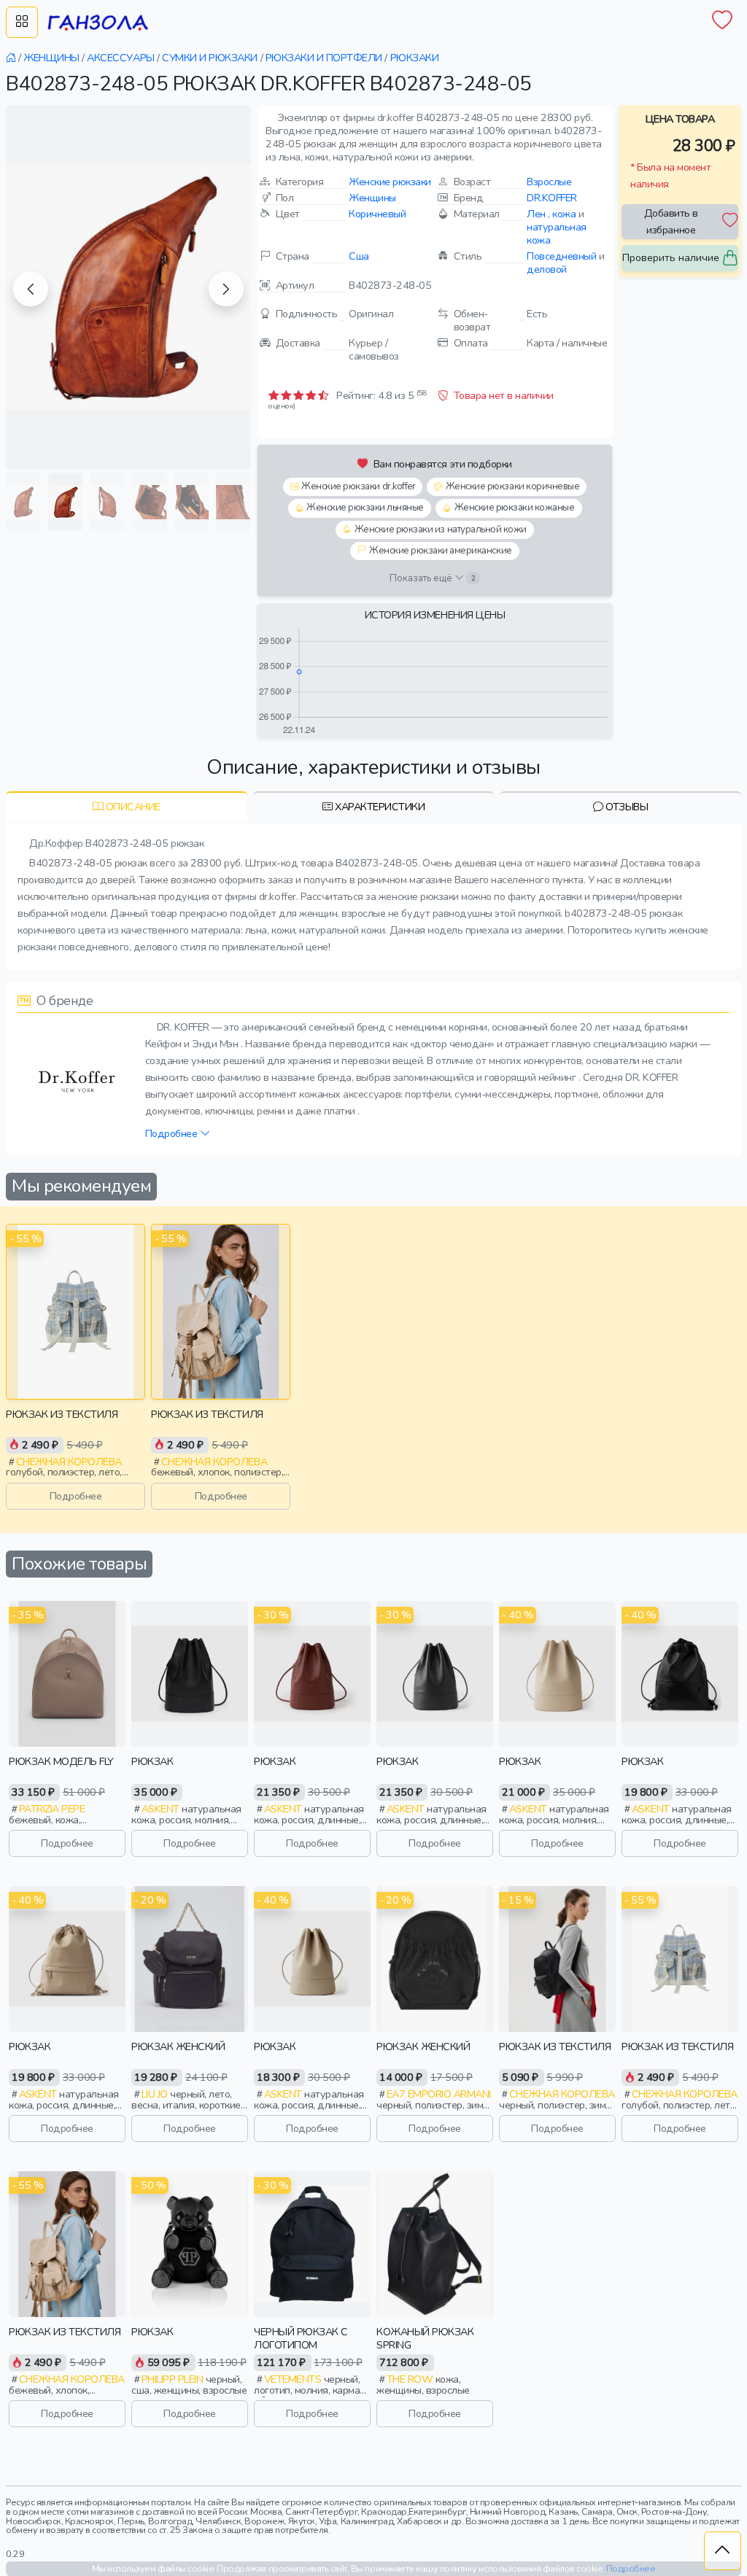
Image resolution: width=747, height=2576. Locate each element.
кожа (564, 214)
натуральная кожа (557, 233)
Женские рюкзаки (390, 182)
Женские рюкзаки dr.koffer (358, 486)
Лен (536, 214)
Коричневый (377, 214)
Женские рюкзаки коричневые (513, 486)
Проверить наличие (671, 257)
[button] (31, 289)
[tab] (127, 806)
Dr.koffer (552, 198)
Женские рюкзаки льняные (365, 508)
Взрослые (549, 182)
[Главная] (12, 58)
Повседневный (561, 256)
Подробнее (173, 1133)
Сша (359, 256)
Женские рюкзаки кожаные (515, 508)
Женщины (372, 198)
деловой (547, 269)
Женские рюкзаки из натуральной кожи (441, 529)
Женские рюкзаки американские (441, 551)
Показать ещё (432, 578)
